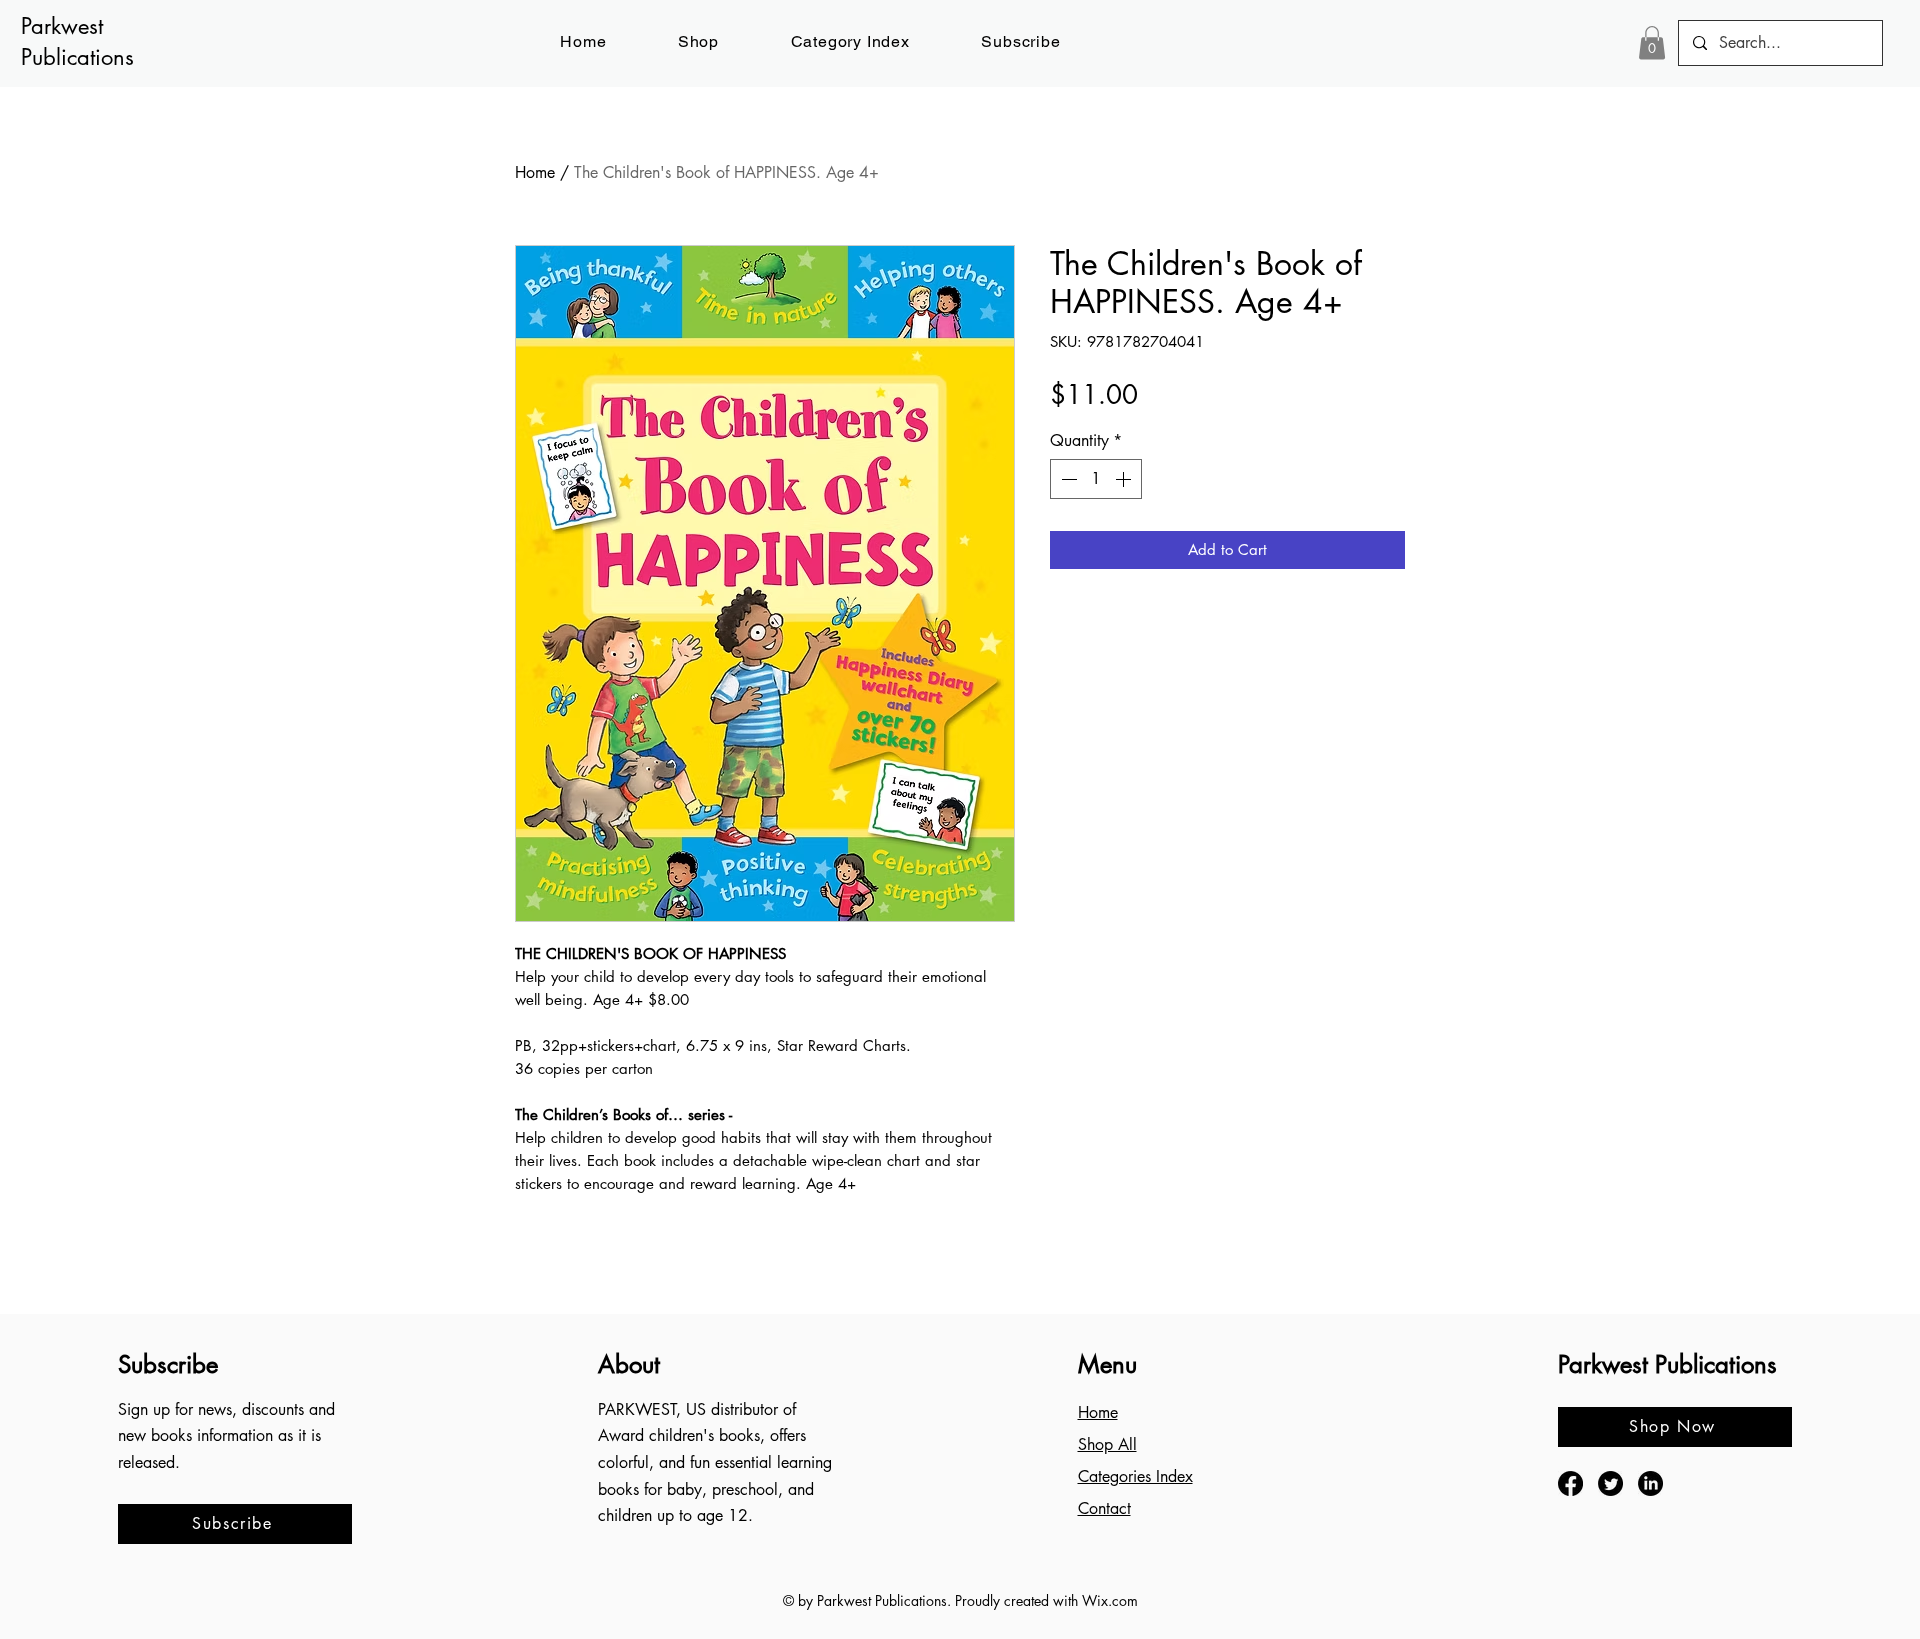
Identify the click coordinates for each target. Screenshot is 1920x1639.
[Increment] (1125, 479)
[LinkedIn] (1650, 1483)
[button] (1021, 41)
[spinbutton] (1096, 479)
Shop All (1107, 1444)
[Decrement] (1067, 479)
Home (535, 172)
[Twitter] (1610, 1483)
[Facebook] (1570, 1483)
